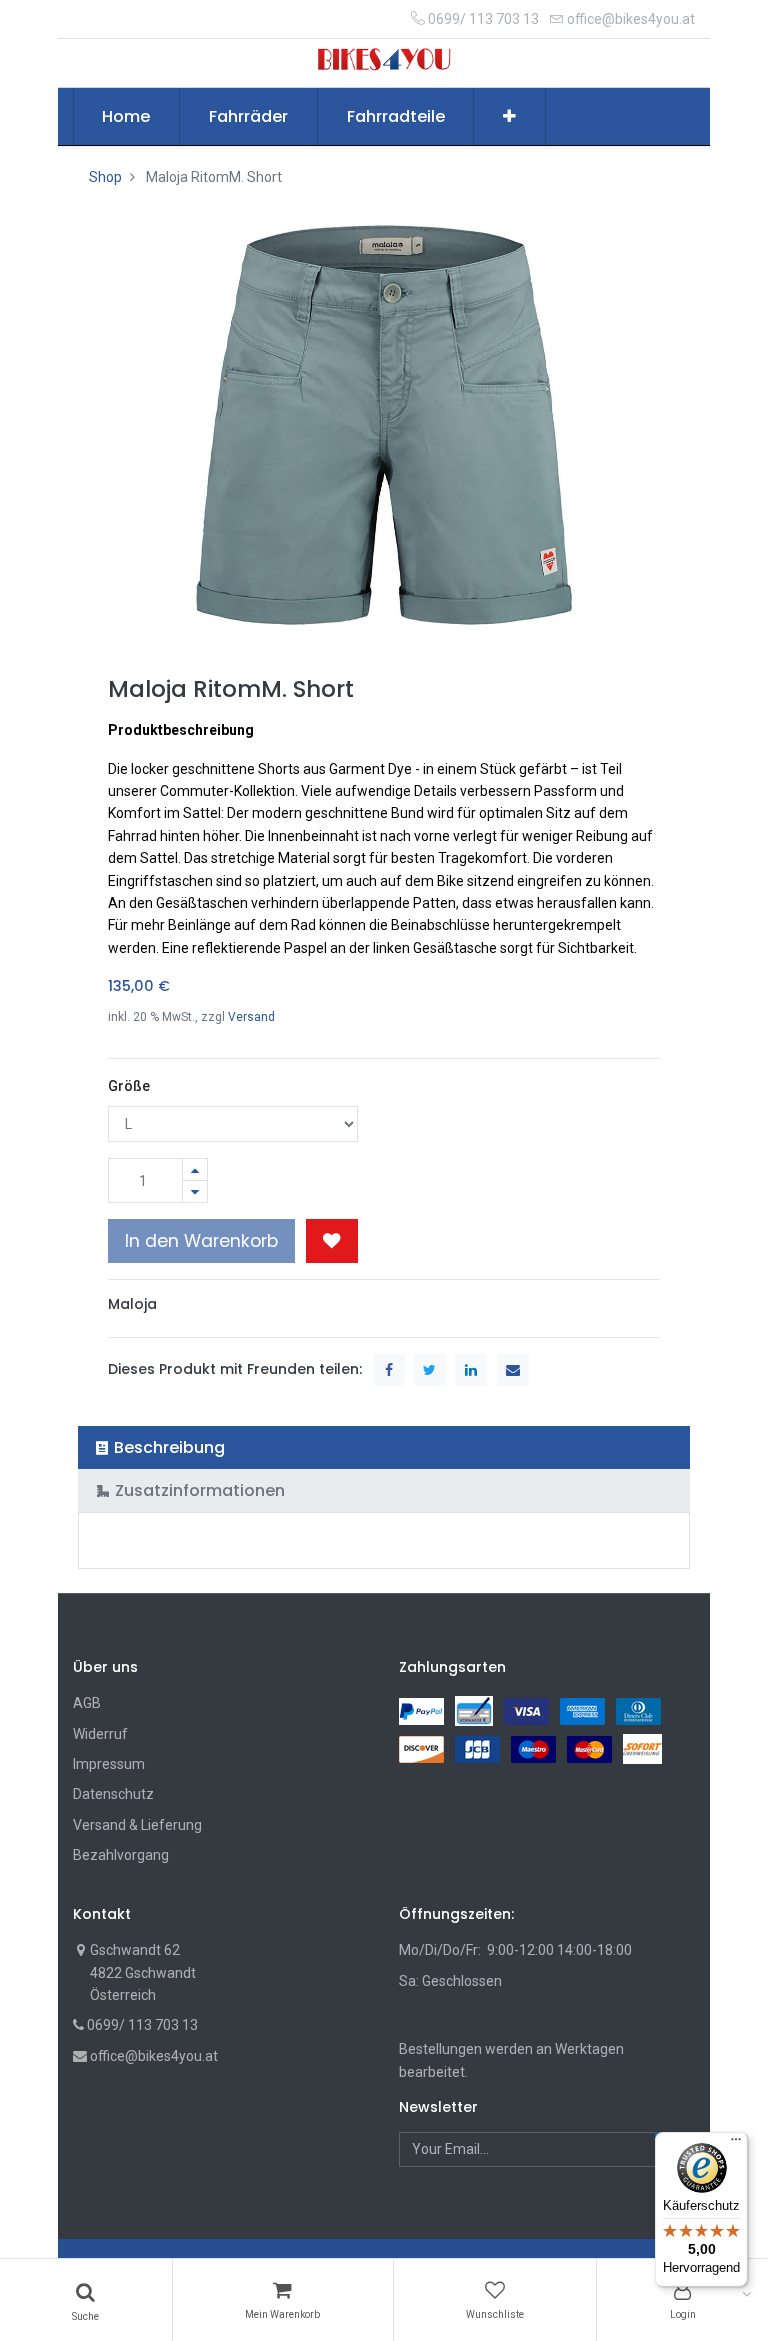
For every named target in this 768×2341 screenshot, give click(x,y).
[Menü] (736, 2144)
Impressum (109, 1764)
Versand (251, 1017)
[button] (509, 117)
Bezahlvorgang (121, 1855)
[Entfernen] (195, 1191)
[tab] (384, 1447)
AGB (87, 1703)
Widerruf (100, 1734)
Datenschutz (113, 1794)
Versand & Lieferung (137, 1825)
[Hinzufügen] (195, 1169)
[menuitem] (127, 117)
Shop (105, 177)
